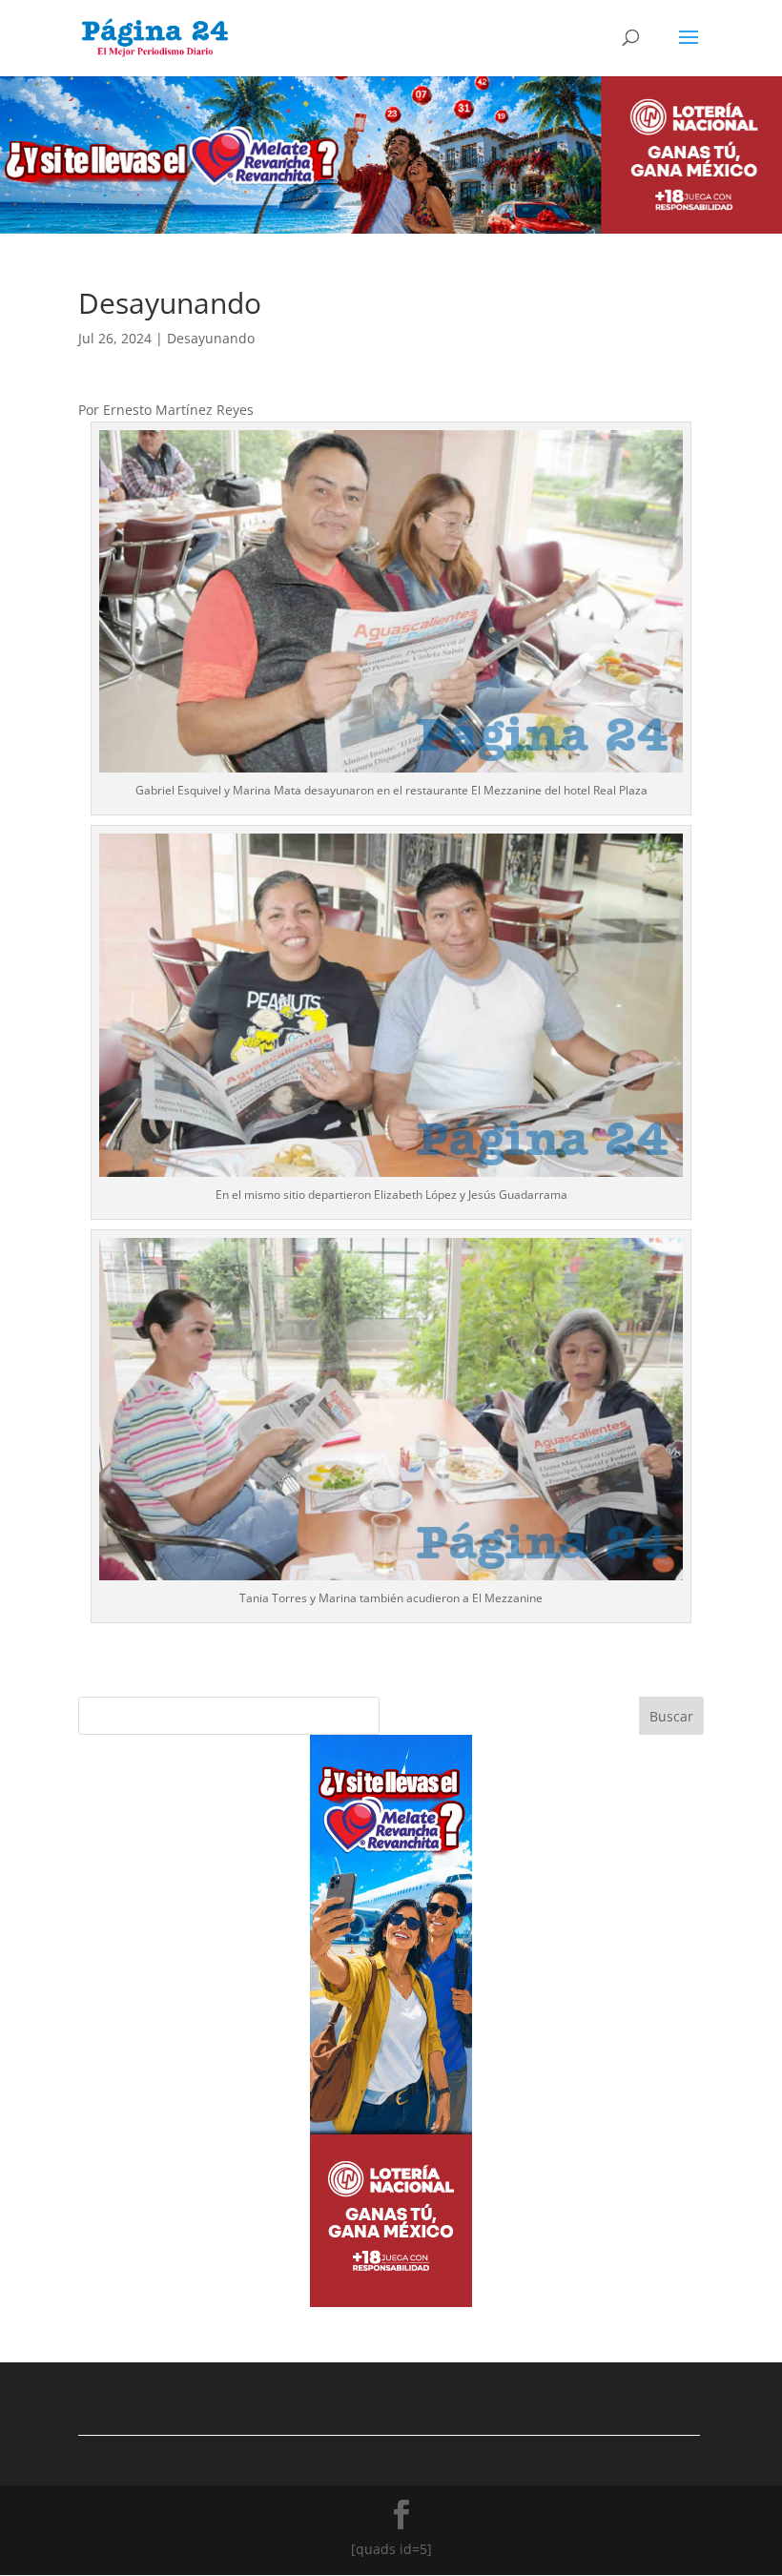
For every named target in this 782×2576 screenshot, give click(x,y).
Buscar (671, 1716)
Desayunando (211, 338)
